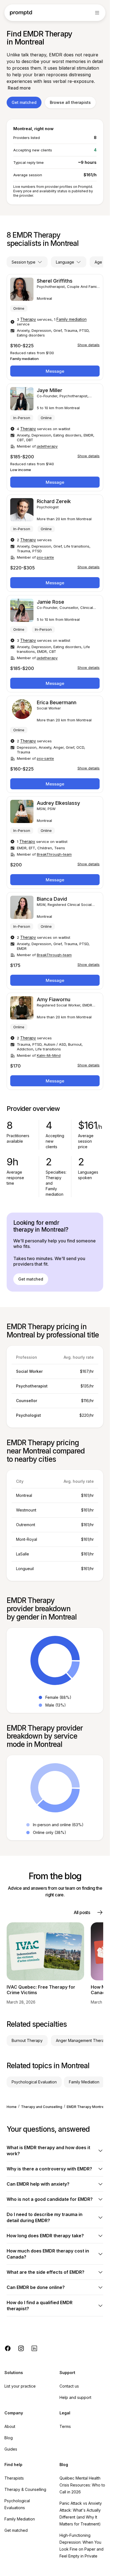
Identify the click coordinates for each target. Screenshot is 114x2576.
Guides (11, 2449)
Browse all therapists (70, 102)
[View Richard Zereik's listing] (55, 543)
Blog (9, 2438)
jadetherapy (47, 446)
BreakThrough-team (54, 854)
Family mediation (72, 319)
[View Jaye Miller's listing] (55, 437)
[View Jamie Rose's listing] (55, 644)
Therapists (14, 2478)
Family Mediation (20, 2519)
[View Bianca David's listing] (55, 941)
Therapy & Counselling (25, 2489)
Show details (89, 345)
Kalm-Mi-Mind (49, 1055)
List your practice (20, 2386)
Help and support (75, 2397)
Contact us (69, 2386)
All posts (82, 1912)
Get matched (24, 102)
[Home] (21, 13)
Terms (65, 2426)
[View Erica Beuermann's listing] (55, 744)
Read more (19, 88)
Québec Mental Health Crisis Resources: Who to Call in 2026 (82, 2485)
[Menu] (97, 13)
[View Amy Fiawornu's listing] (55, 1041)
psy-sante (45, 557)
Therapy (28, 319)
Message (55, 371)
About (10, 2426)
